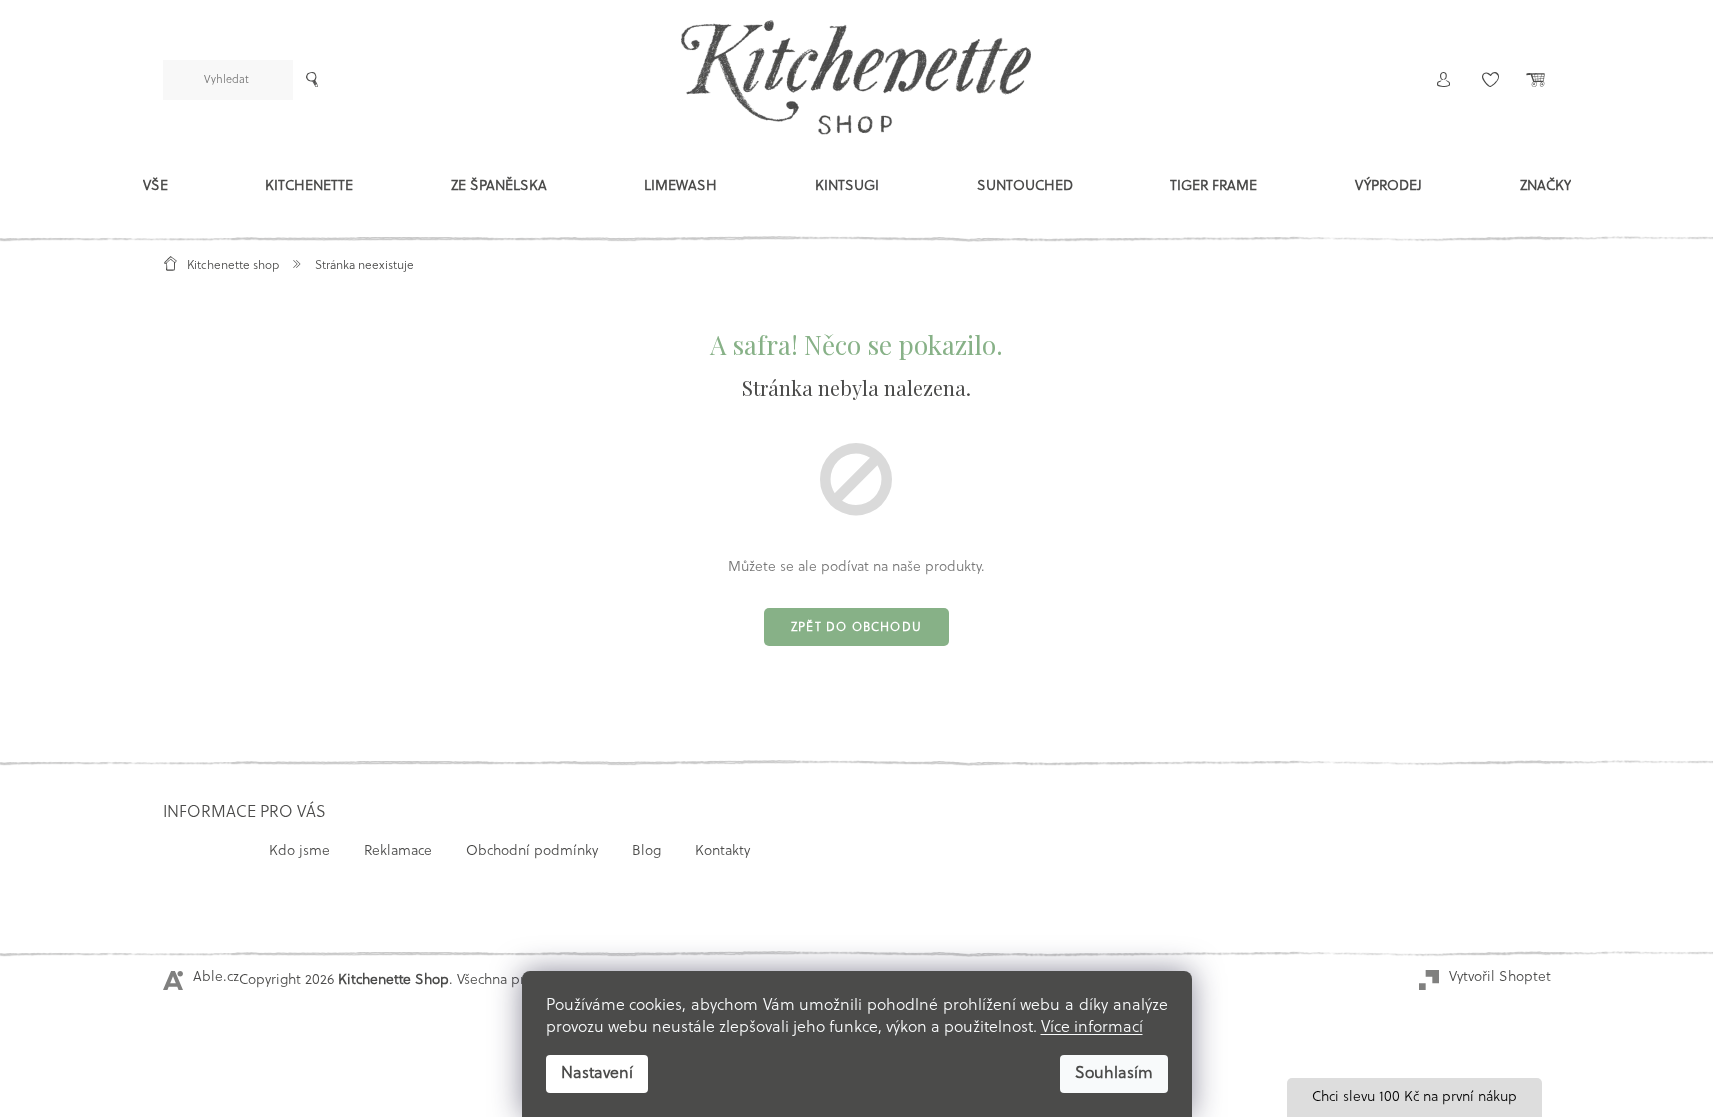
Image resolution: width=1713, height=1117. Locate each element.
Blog (646, 851)
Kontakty (722, 851)
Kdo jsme (299, 851)
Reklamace (398, 851)
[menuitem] (155, 191)
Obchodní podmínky (532, 851)
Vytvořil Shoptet (1500, 977)
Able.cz (216, 977)
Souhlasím (1114, 1074)
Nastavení (597, 1074)
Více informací (1092, 1028)
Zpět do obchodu (856, 628)
